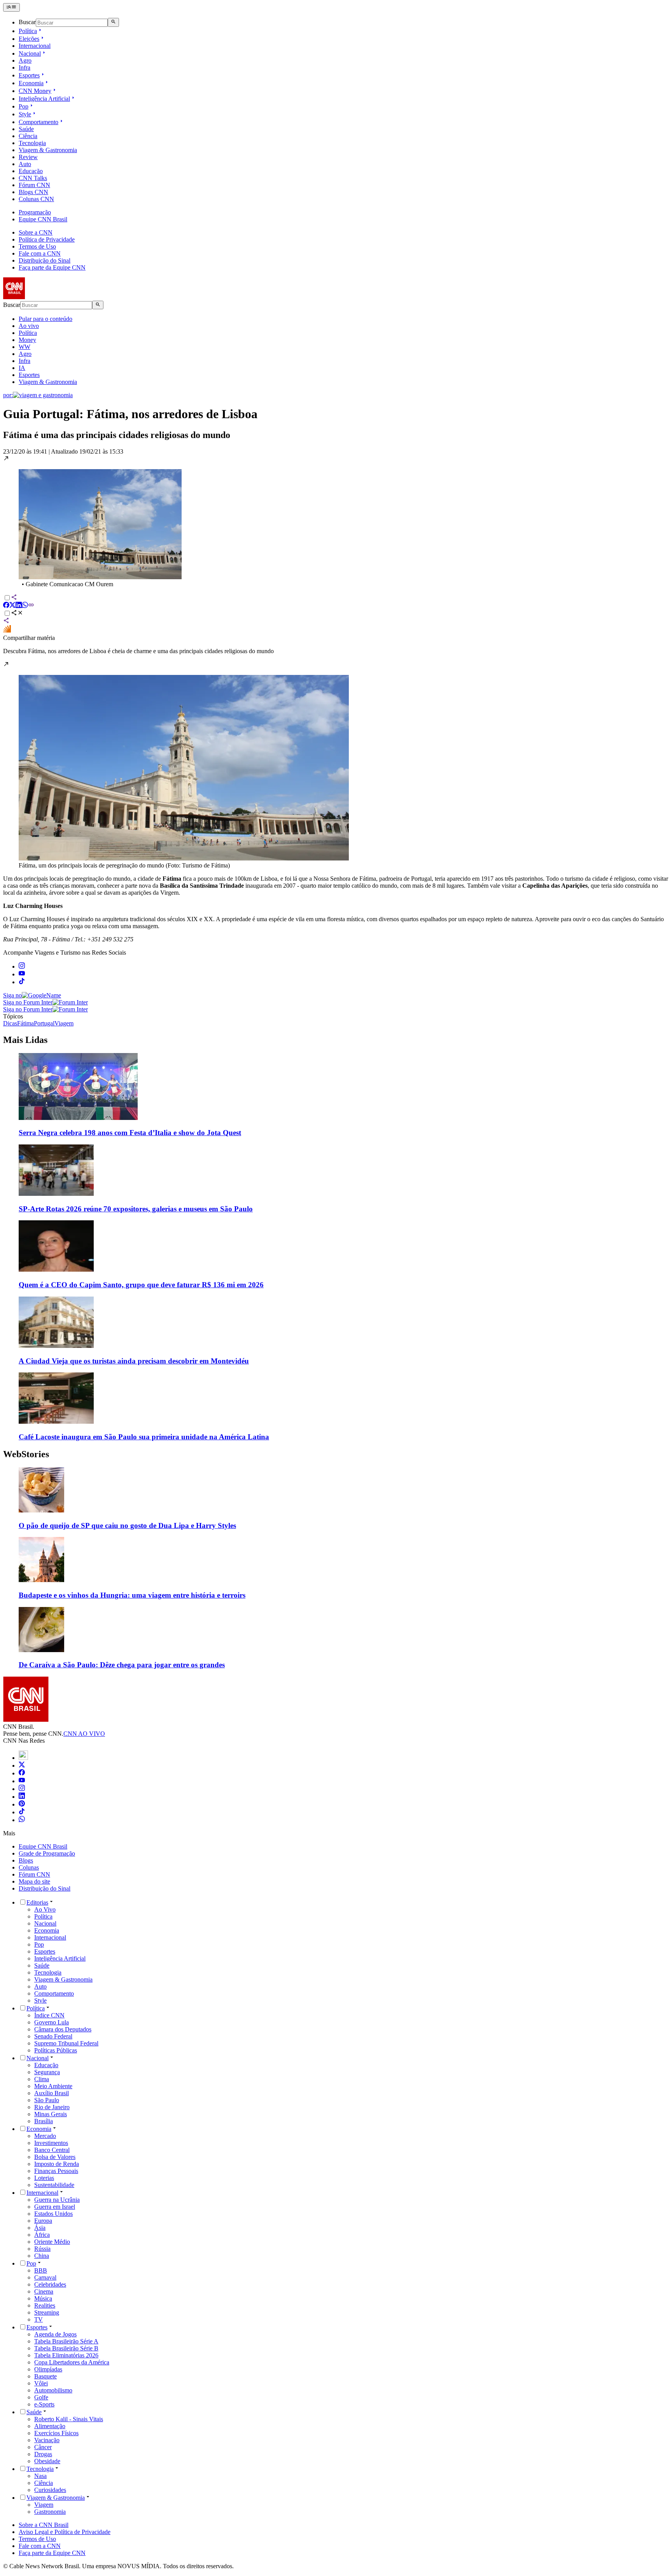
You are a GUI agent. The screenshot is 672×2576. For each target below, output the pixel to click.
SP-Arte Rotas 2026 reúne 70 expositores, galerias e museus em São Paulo (136, 1209)
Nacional (30, 53)
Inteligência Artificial (44, 99)
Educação (31, 171)
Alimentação (50, 2426)
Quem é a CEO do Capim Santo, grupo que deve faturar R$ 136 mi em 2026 (141, 1285)
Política (28, 31)
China (42, 2256)
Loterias (44, 2178)
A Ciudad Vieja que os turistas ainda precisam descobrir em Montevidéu (134, 1361)
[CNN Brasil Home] (45, 297)
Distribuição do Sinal (45, 260)
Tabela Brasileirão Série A (66, 2341)
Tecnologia (32, 143)
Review (28, 157)
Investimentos (51, 2143)
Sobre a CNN (36, 232)
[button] (336, 521)
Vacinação (47, 2440)
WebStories (26, 1454)
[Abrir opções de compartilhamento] (17, 614)
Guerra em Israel (55, 2207)
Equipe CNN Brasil (43, 219)
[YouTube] (22, 1781)
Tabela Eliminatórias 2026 (66, 2355)
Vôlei (41, 2383)
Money (27, 340)
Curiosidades (50, 2490)
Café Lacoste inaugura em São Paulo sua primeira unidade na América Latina (144, 1437)
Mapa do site (34, 1881)
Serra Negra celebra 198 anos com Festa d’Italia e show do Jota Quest (130, 1133)
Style (25, 114)
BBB (41, 2270)
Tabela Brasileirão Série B (66, 2348)
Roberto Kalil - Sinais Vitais (69, 2419)
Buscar (27, 22)
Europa (43, 2221)
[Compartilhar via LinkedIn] (19, 606)
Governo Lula (52, 2022)
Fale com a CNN (40, 253)
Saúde (26, 129)
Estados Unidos (53, 2214)
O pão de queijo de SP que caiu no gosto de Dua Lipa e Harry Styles (127, 1525)
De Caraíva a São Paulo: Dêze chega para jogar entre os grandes (122, 1665)
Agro (25, 60)
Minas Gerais (51, 2114)
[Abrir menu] (11, 7)
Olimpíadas (48, 2369)
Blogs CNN (33, 192)
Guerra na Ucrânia (57, 2200)
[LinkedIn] (22, 1797)
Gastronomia (50, 2512)
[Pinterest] (22, 1804)
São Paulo (47, 2100)
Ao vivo (29, 326)
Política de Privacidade (47, 239)
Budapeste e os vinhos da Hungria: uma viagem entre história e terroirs (132, 1595)
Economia (31, 83)
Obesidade (47, 2461)
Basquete (45, 2376)
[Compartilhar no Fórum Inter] (7, 631)
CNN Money (35, 91)
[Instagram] (22, 1789)
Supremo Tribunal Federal (66, 2043)
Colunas (29, 1867)
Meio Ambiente (53, 2086)
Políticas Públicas (56, 2050)
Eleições (29, 39)
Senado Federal (53, 2036)
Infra (24, 67)
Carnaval (45, 2277)
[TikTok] (22, 1812)
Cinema (44, 2291)
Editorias (37, 1902)
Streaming (47, 2312)
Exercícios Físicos (56, 2433)
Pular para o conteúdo (45, 319)
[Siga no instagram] (22, 966)
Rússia (42, 2249)
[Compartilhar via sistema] (6, 621)
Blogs (26, 1860)
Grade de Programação (47, 1853)
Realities (45, 2305)
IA (22, 368)
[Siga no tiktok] (22, 982)
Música (43, 2298)
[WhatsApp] (22, 1820)
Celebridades (50, 2284)
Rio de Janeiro (52, 2107)
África (42, 2235)
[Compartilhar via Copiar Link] (31, 606)
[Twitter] (22, 1766)
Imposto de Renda (57, 2164)
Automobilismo (53, 2390)
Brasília (44, 2121)
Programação (35, 212)
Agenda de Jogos (55, 2334)
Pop (24, 106)
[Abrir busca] (113, 22)
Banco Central (52, 2150)
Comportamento (38, 122)
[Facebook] (22, 1773)
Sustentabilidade (54, 2185)
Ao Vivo (45, 1909)
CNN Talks (33, 178)
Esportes (29, 75)
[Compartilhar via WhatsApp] (25, 606)
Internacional (35, 46)
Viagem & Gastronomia (48, 150)
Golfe (41, 2397)
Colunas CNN (36, 199)
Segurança (47, 2072)
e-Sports (44, 2404)
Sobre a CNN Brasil (44, 2525)
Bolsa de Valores (55, 2157)
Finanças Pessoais (56, 2171)
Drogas (43, 2454)
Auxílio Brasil (52, 2093)
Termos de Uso (37, 246)
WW (24, 347)
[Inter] (23, 1758)
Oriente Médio (52, 2242)
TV (38, 2319)
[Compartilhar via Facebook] (6, 606)
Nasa (40, 2476)
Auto (25, 164)
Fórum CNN (34, 185)
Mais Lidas (25, 1040)
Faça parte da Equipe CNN (52, 267)
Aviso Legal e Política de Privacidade (65, 2532)
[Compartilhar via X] (12, 606)
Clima (42, 2079)
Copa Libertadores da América (72, 2362)
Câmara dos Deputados (63, 2029)
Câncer (43, 2447)
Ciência (28, 136)
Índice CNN (49, 2015)
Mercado (45, 2136)
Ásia (40, 2228)
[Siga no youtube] (22, 974)
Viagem (44, 2505)
